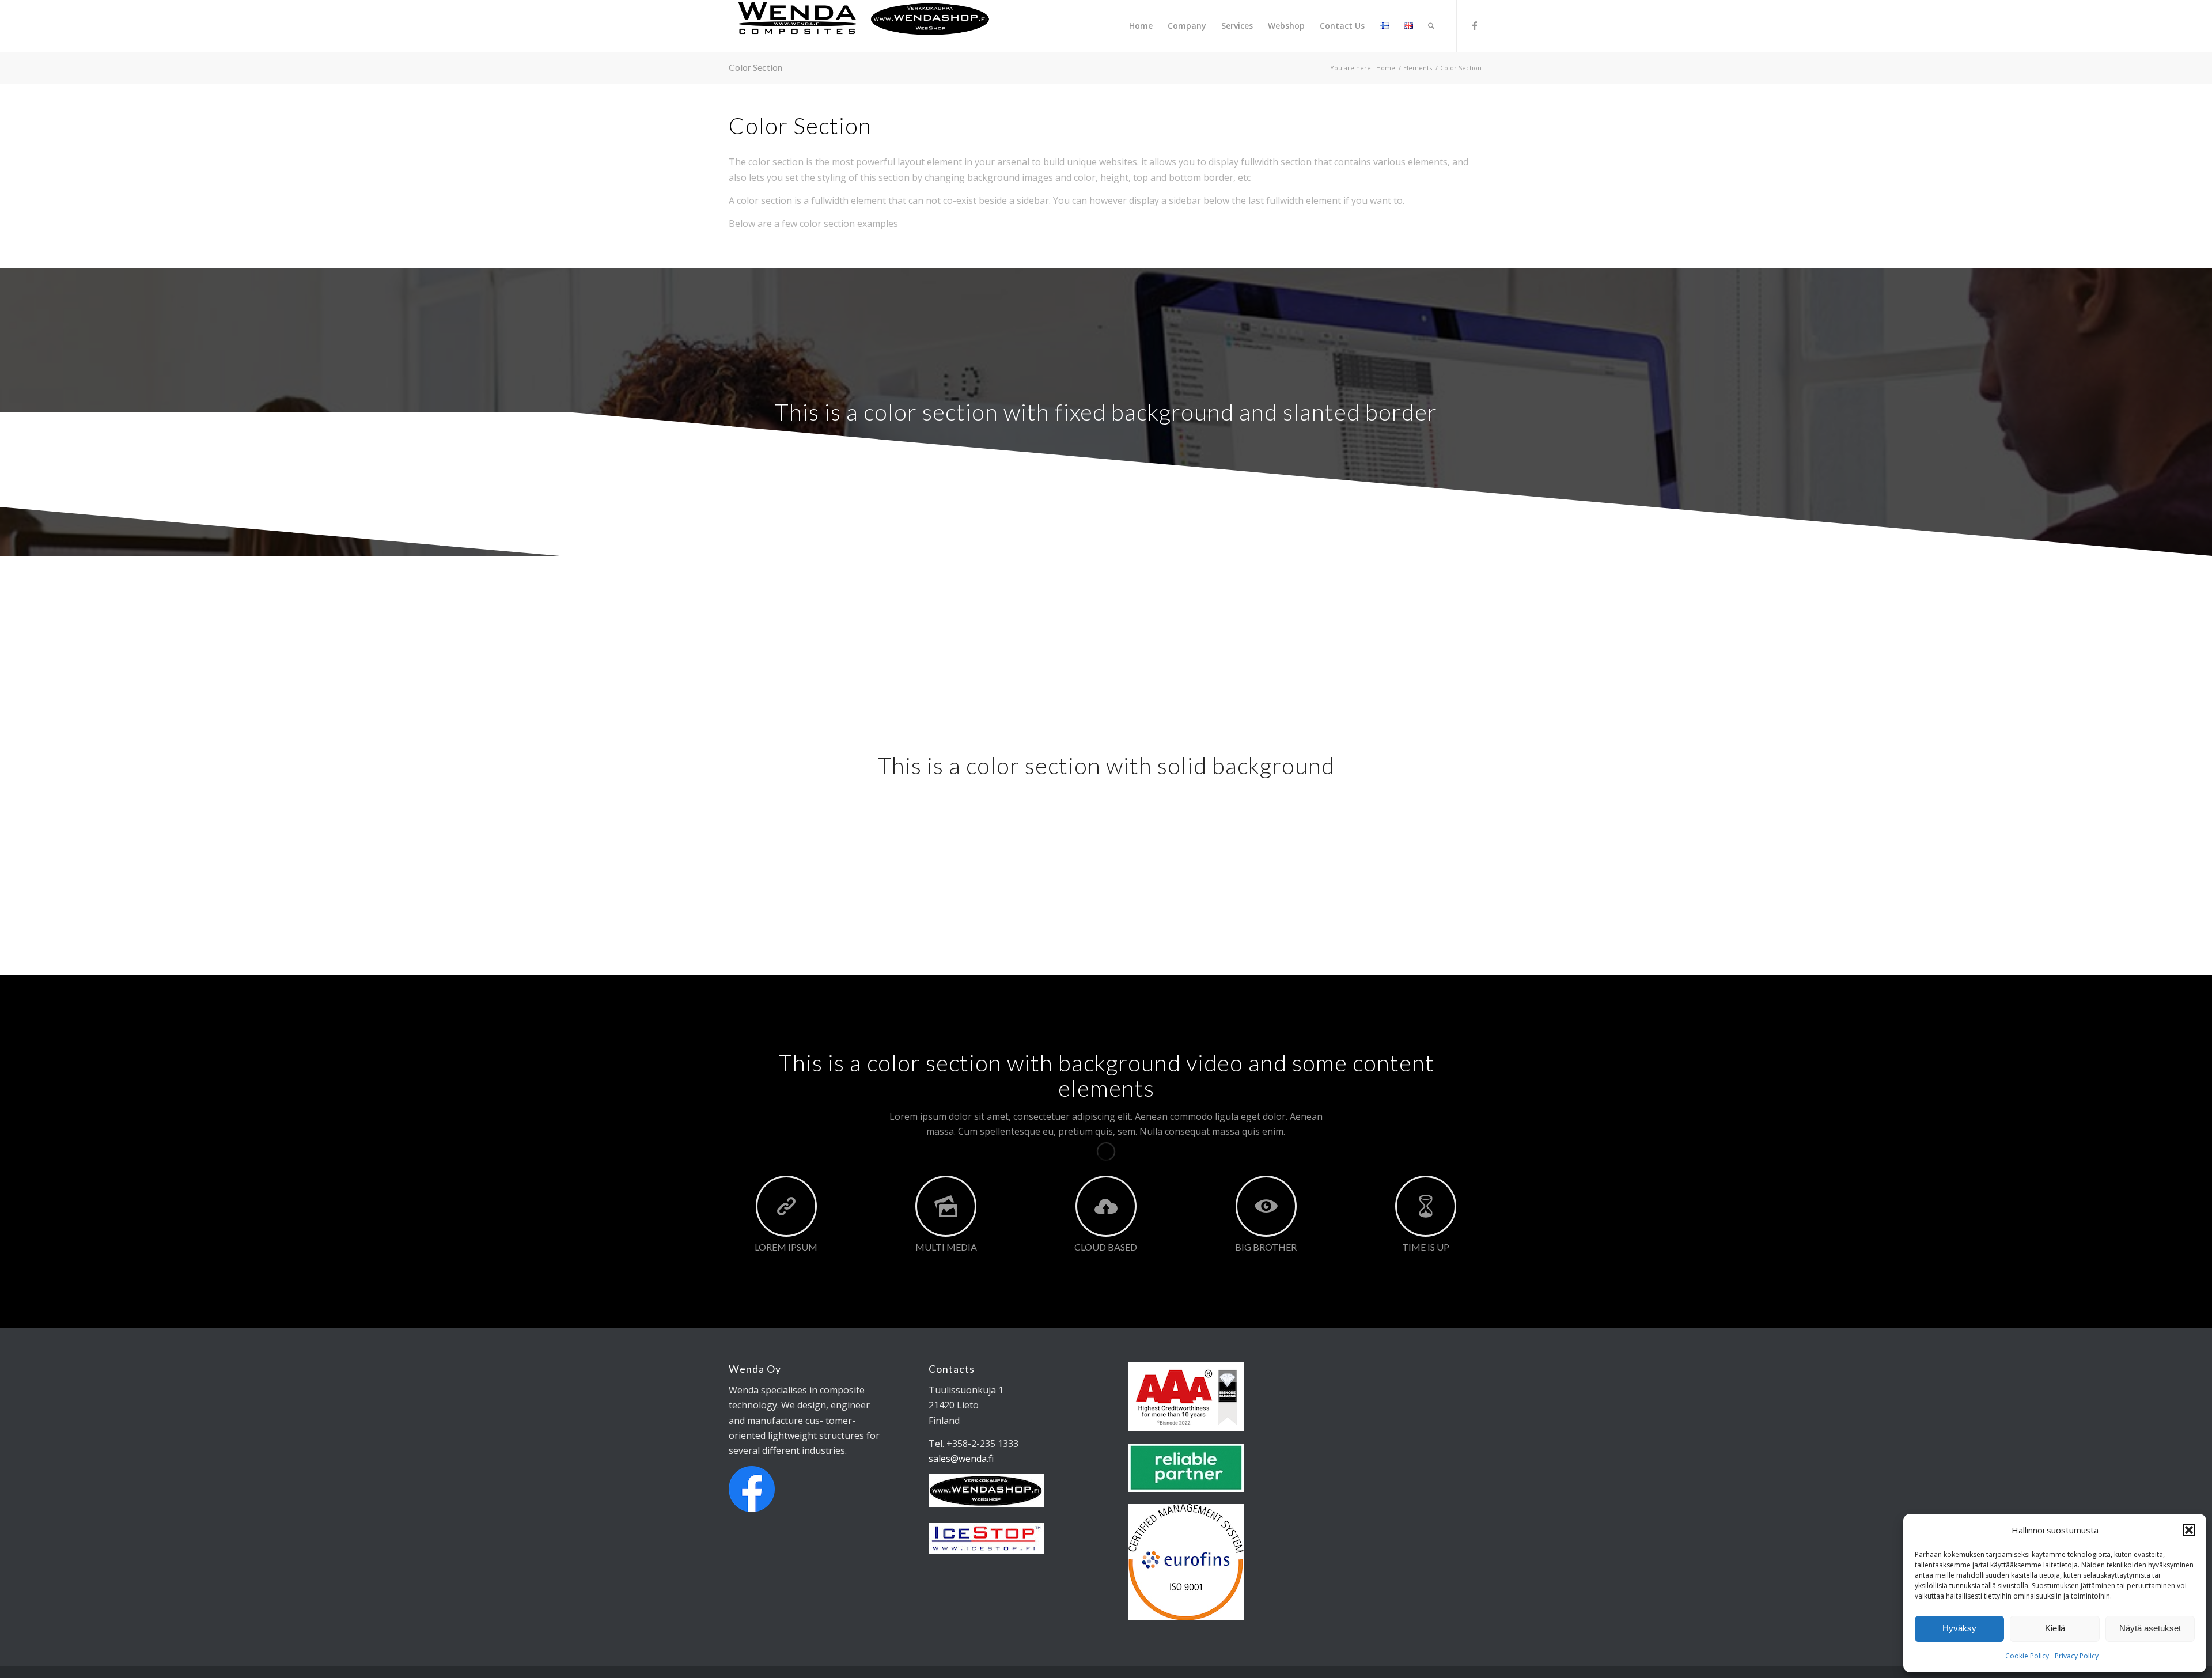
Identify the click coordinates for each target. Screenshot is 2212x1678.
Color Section (755, 67)
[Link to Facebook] (1475, 25)
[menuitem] (1141, 26)
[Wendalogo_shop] (864, 26)
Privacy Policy (2077, 1656)
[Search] (1431, 26)
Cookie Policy (2027, 1656)
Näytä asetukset (2150, 1628)
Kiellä (2055, 1628)
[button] (2189, 1530)
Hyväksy (1959, 1628)
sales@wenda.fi (961, 1459)
